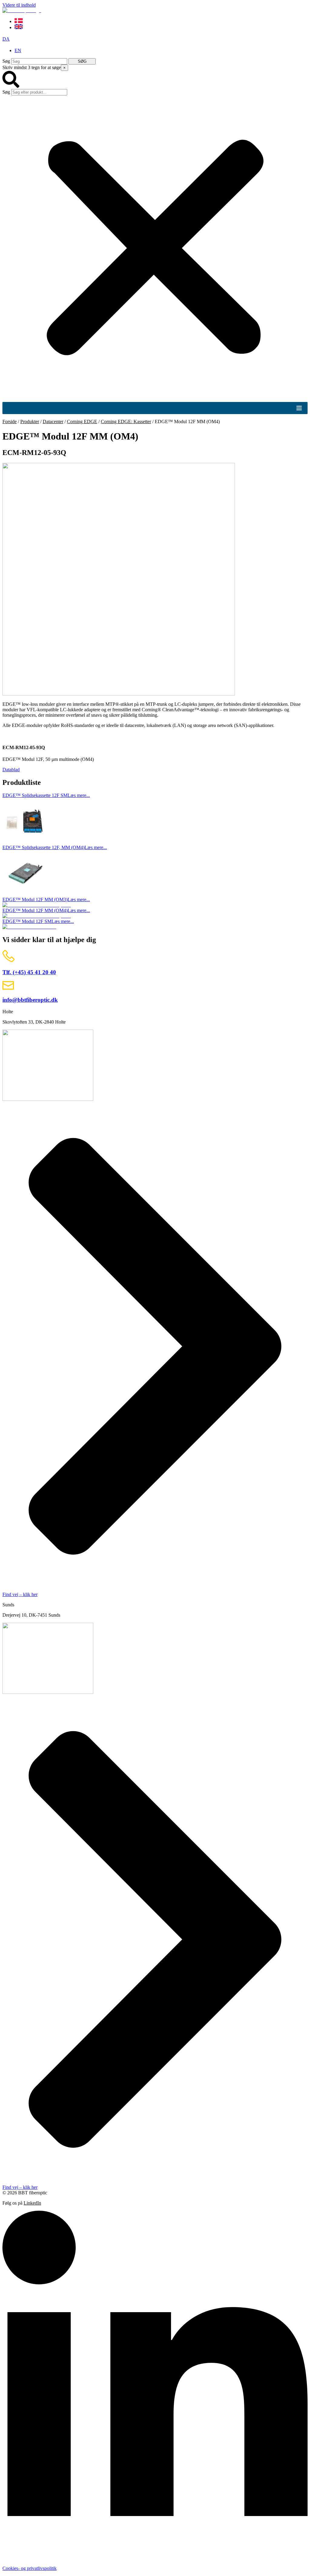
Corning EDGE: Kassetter (126, 422)
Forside (10, 422)
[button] (155, 80)
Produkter (30, 422)
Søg (6, 61)
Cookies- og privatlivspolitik (30, 2568)
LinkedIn (32, 2203)
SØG (82, 61)
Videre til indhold (19, 5)
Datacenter (53, 422)
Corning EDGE (82, 422)
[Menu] (299, 408)
